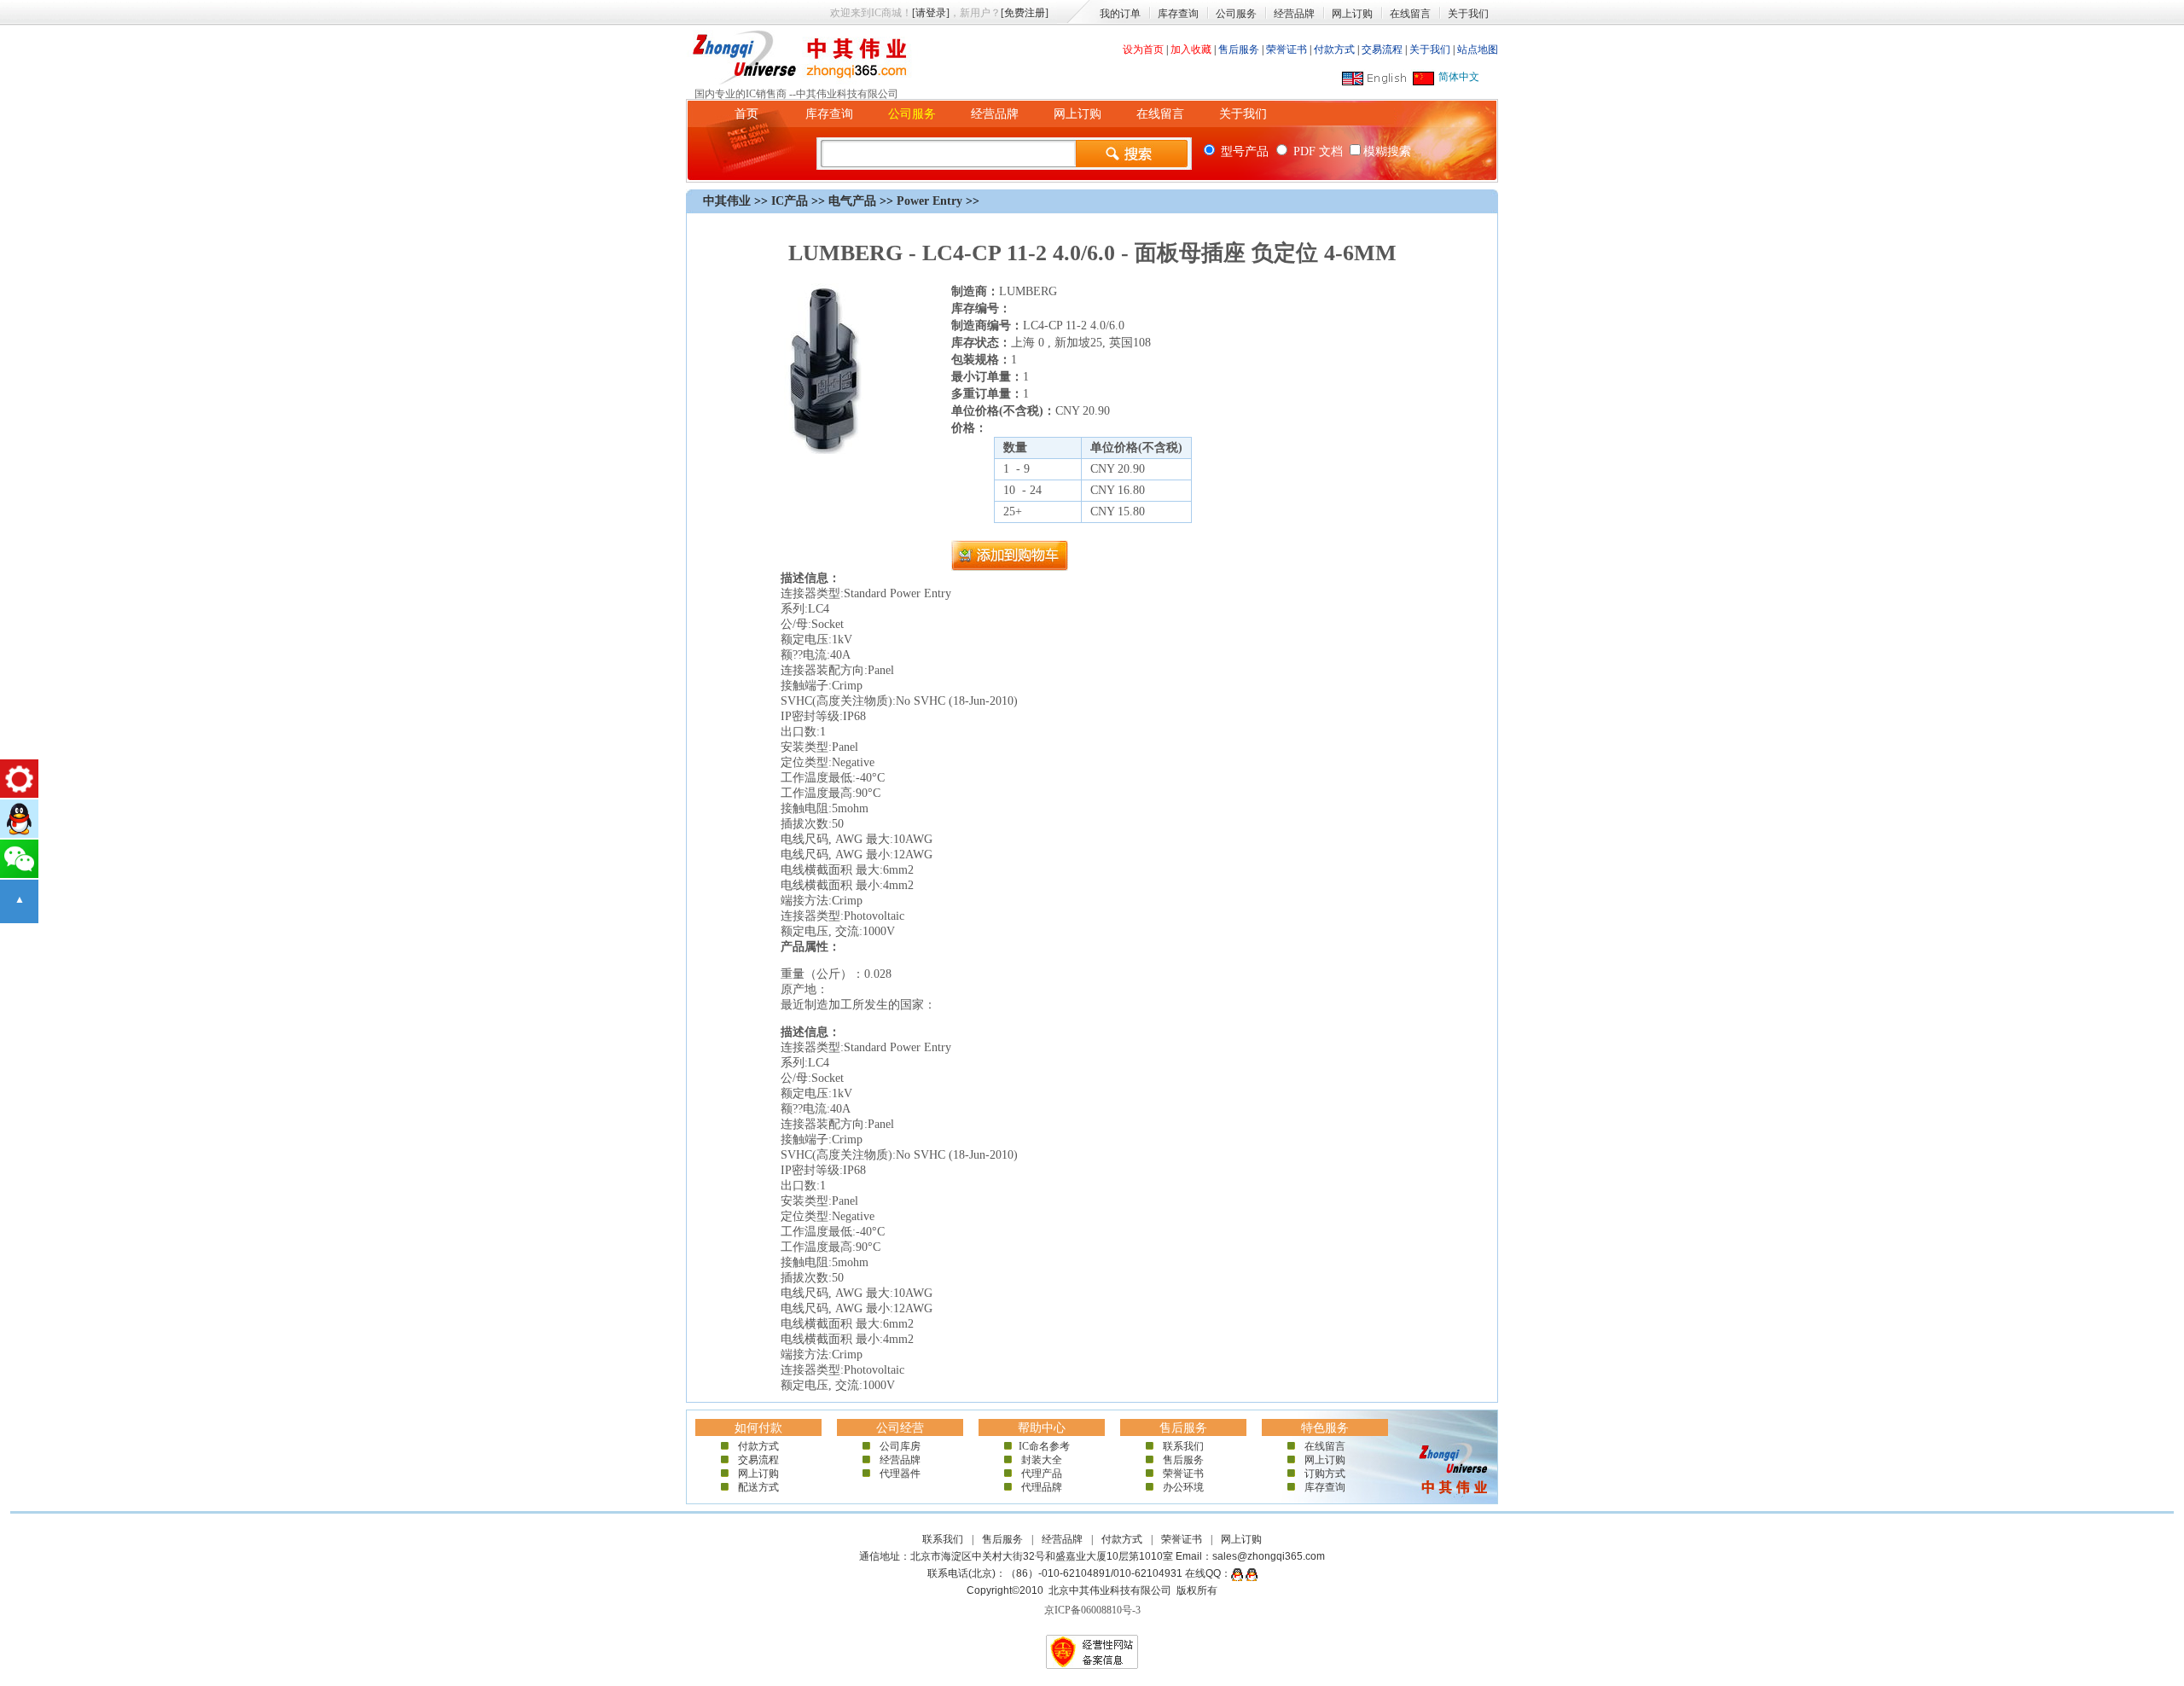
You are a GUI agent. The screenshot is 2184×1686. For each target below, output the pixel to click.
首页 (746, 114)
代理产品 (1042, 1474)
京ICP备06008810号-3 (1092, 1610)
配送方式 (758, 1487)
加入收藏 (1191, 49)
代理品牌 (1042, 1487)
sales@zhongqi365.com (1269, 1556)
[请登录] (931, 13)
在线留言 (1410, 14)
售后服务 (1239, 49)
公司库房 (900, 1446)
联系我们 (1183, 1446)
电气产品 (852, 201)
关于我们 (1468, 14)
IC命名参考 (1042, 1446)
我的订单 (1120, 14)
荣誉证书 (1287, 49)
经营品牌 (1294, 14)
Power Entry (929, 201)
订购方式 (1325, 1474)
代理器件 (900, 1474)
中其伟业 (727, 201)
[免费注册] (1025, 13)
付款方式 (1334, 49)
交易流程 (1382, 49)
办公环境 (1183, 1487)
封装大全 (1042, 1460)
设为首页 (1143, 49)
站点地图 (1478, 49)
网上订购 (1352, 14)
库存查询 (1178, 14)
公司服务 (1236, 14)
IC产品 (790, 201)
